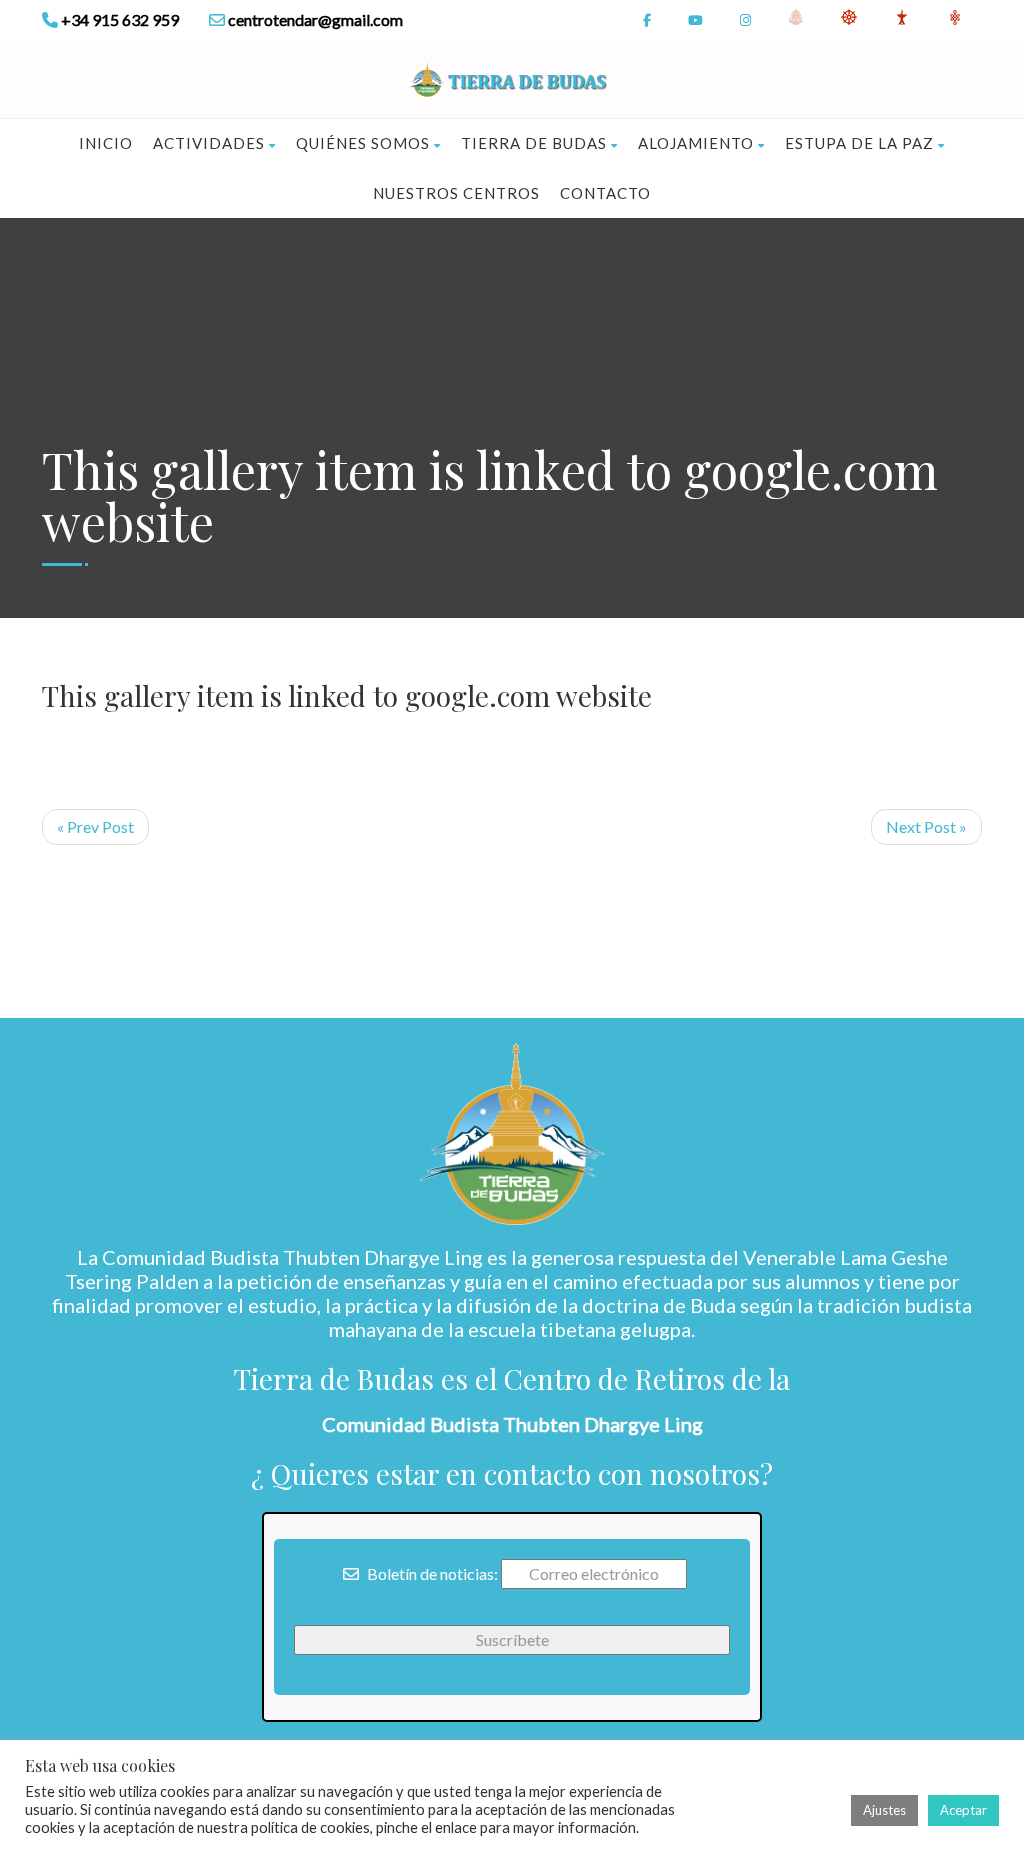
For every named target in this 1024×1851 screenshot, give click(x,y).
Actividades (209, 143)
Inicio (106, 143)
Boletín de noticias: (431, 1573)
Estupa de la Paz (859, 143)
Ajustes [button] (884, 1810)
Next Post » (926, 826)
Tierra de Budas (534, 143)
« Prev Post (95, 826)
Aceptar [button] (963, 1810)
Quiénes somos (363, 143)
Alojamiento (696, 143)
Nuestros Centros (456, 193)
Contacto (605, 193)
